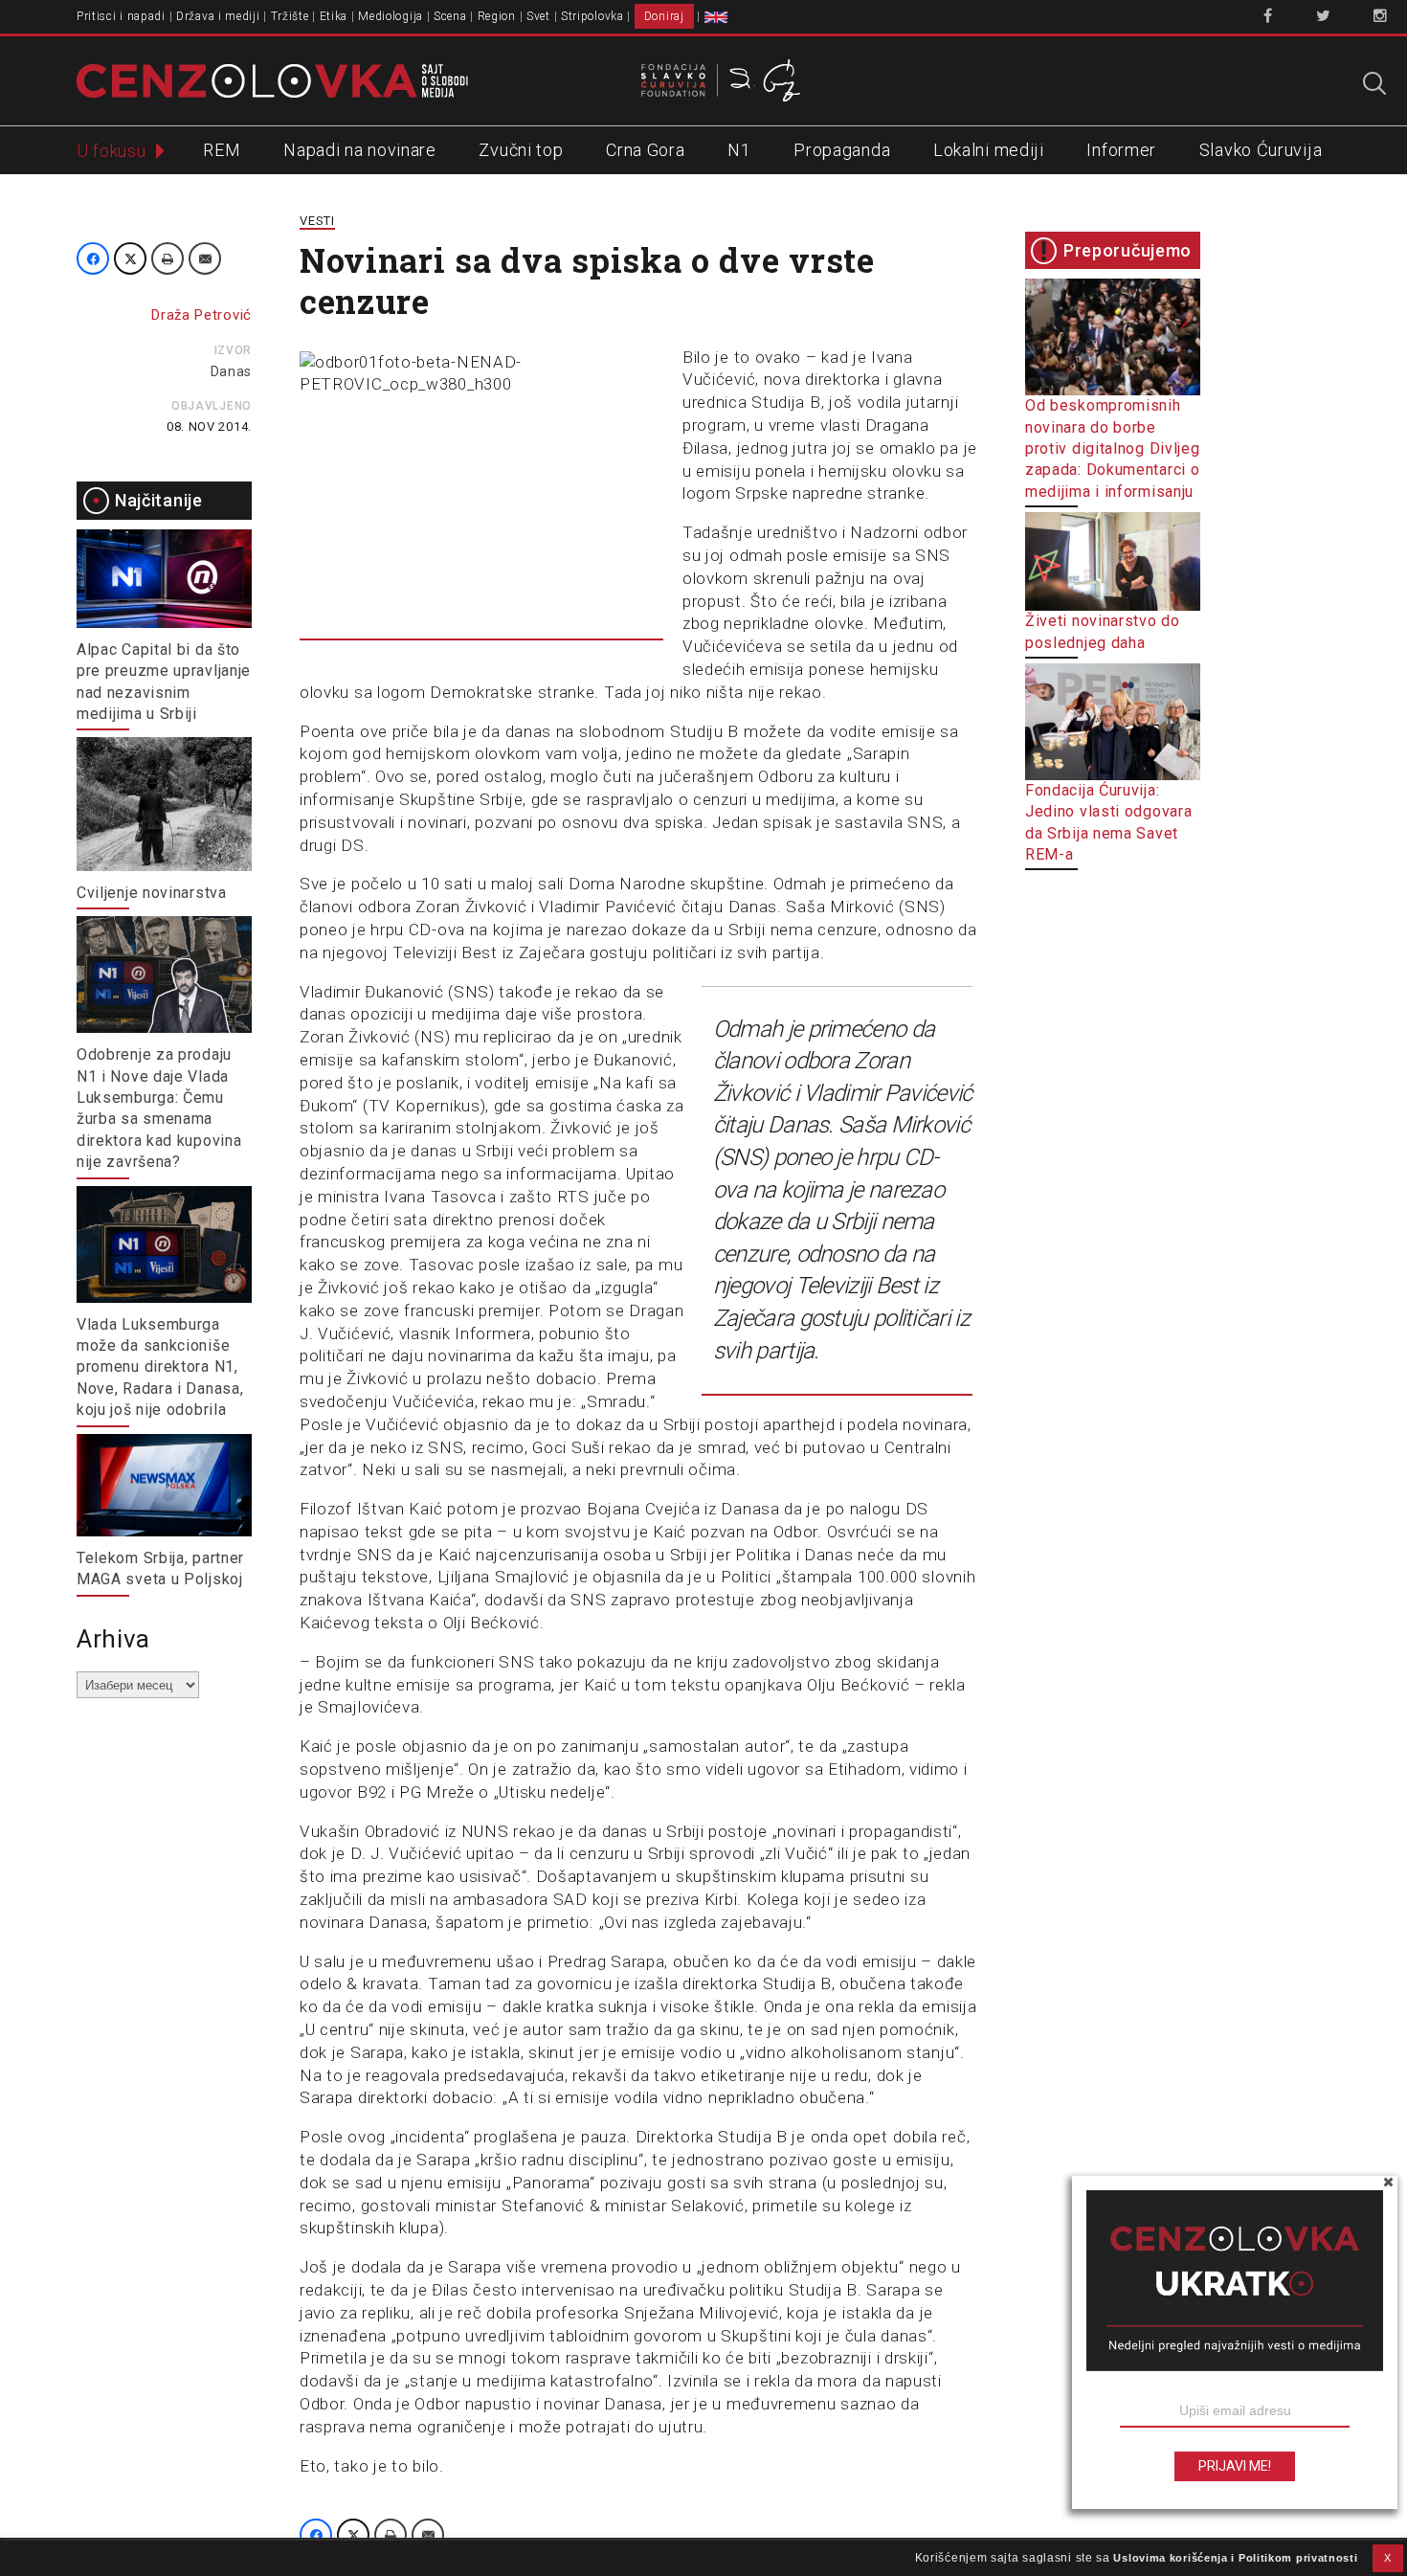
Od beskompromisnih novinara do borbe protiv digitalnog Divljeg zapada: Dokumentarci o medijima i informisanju (1113, 448)
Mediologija (391, 16)
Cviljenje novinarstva (152, 893)
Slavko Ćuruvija (1261, 150)
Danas (232, 371)
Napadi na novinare (360, 150)
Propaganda (842, 150)
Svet (538, 16)
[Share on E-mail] (205, 258)
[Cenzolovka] (272, 79)
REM (222, 150)
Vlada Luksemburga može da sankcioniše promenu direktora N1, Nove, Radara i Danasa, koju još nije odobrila (160, 1367)
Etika (334, 16)
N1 (739, 150)
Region (497, 16)
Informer (1121, 150)
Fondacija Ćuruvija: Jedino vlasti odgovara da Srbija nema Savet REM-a (1108, 822)
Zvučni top (521, 150)
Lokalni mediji (989, 150)
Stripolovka (592, 16)
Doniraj (664, 16)
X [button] (1388, 2558)
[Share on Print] (167, 258)
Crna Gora (645, 150)
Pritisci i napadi (121, 16)
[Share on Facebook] (93, 258)
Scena (450, 16)
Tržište (290, 16)
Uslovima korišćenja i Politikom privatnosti (1235, 2558)
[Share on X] (130, 258)
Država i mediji (218, 16)
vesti (317, 221)
